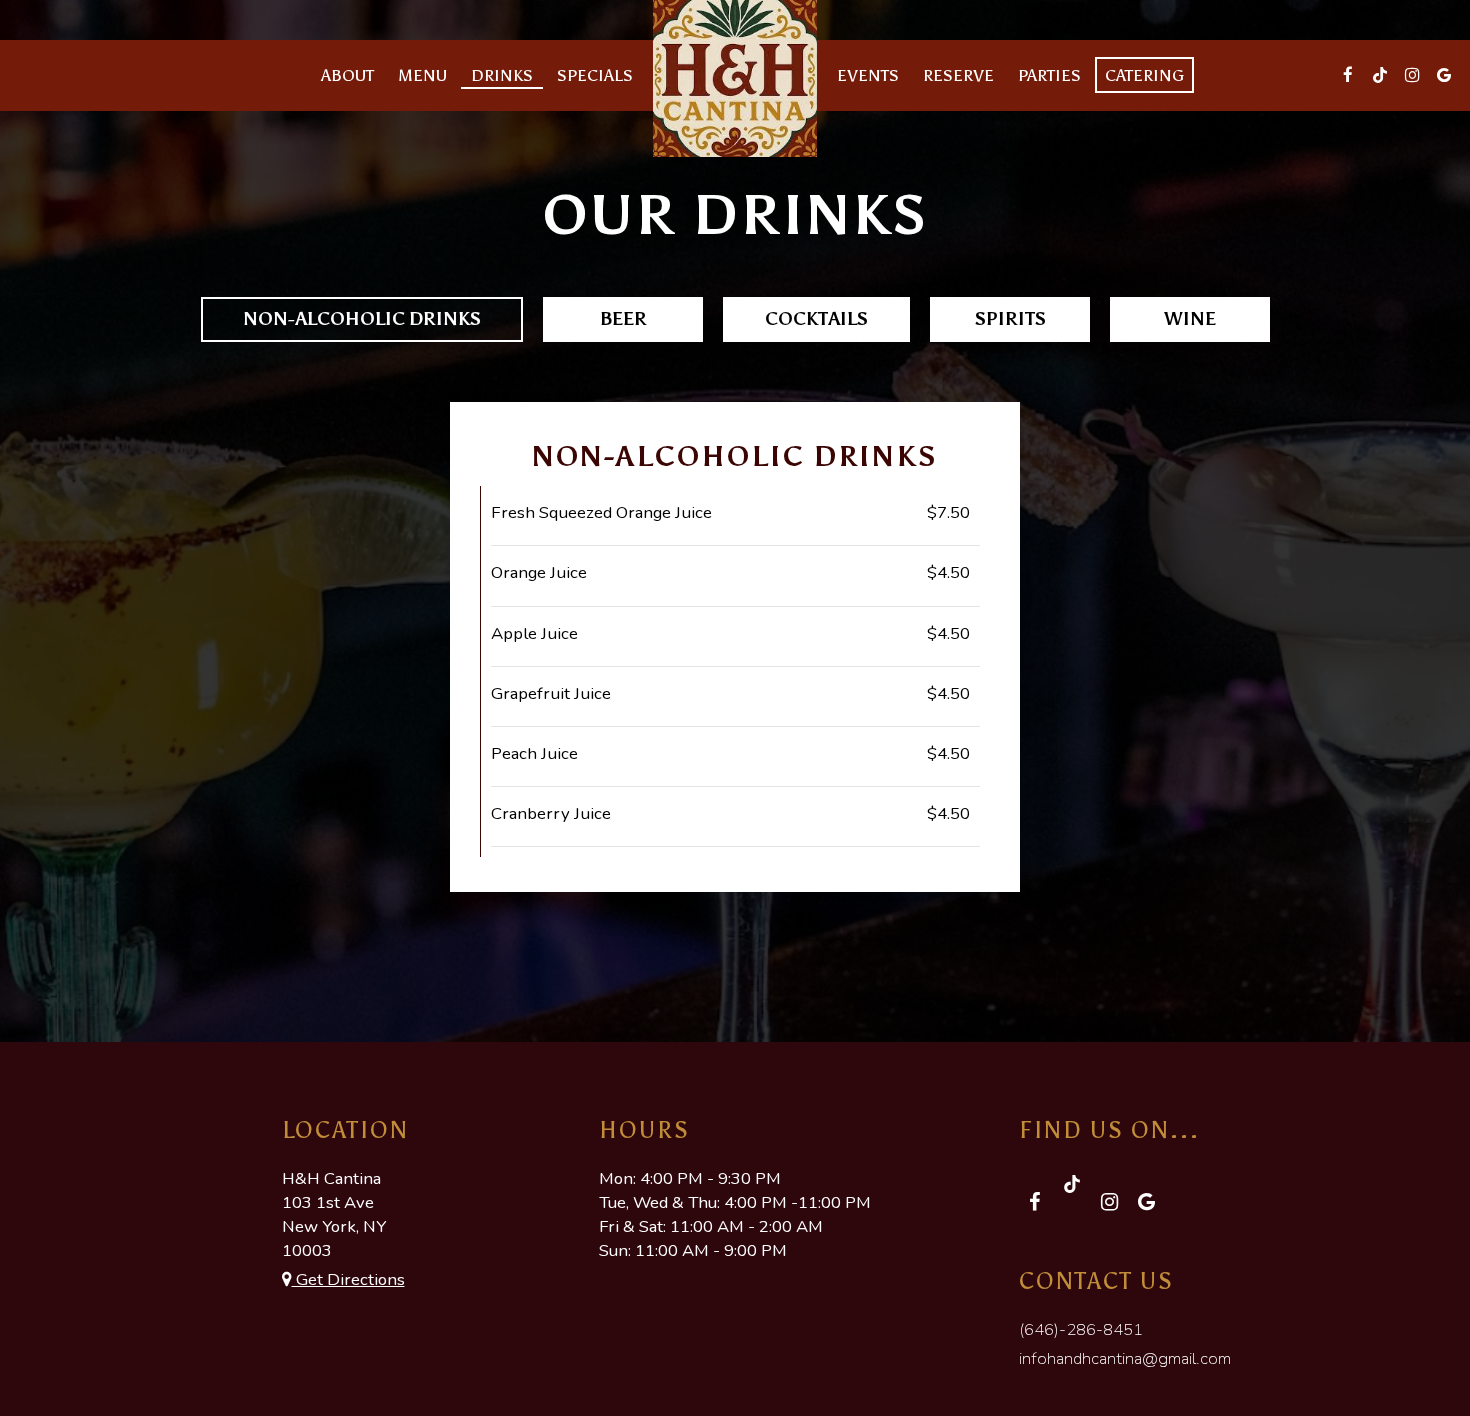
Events (868, 75)
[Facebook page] (1348, 75)
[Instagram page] (1412, 75)
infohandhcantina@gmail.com (1125, 1358)
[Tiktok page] (1380, 75)
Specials (595, 75)
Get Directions (348, 1279)
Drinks (502, 75)
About (347, 75)
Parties (1049, 75)
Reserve (958, 75)
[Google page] (1444, 75)
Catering (1144, 75)
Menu (422, 75)
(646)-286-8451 (1081, 1329)
